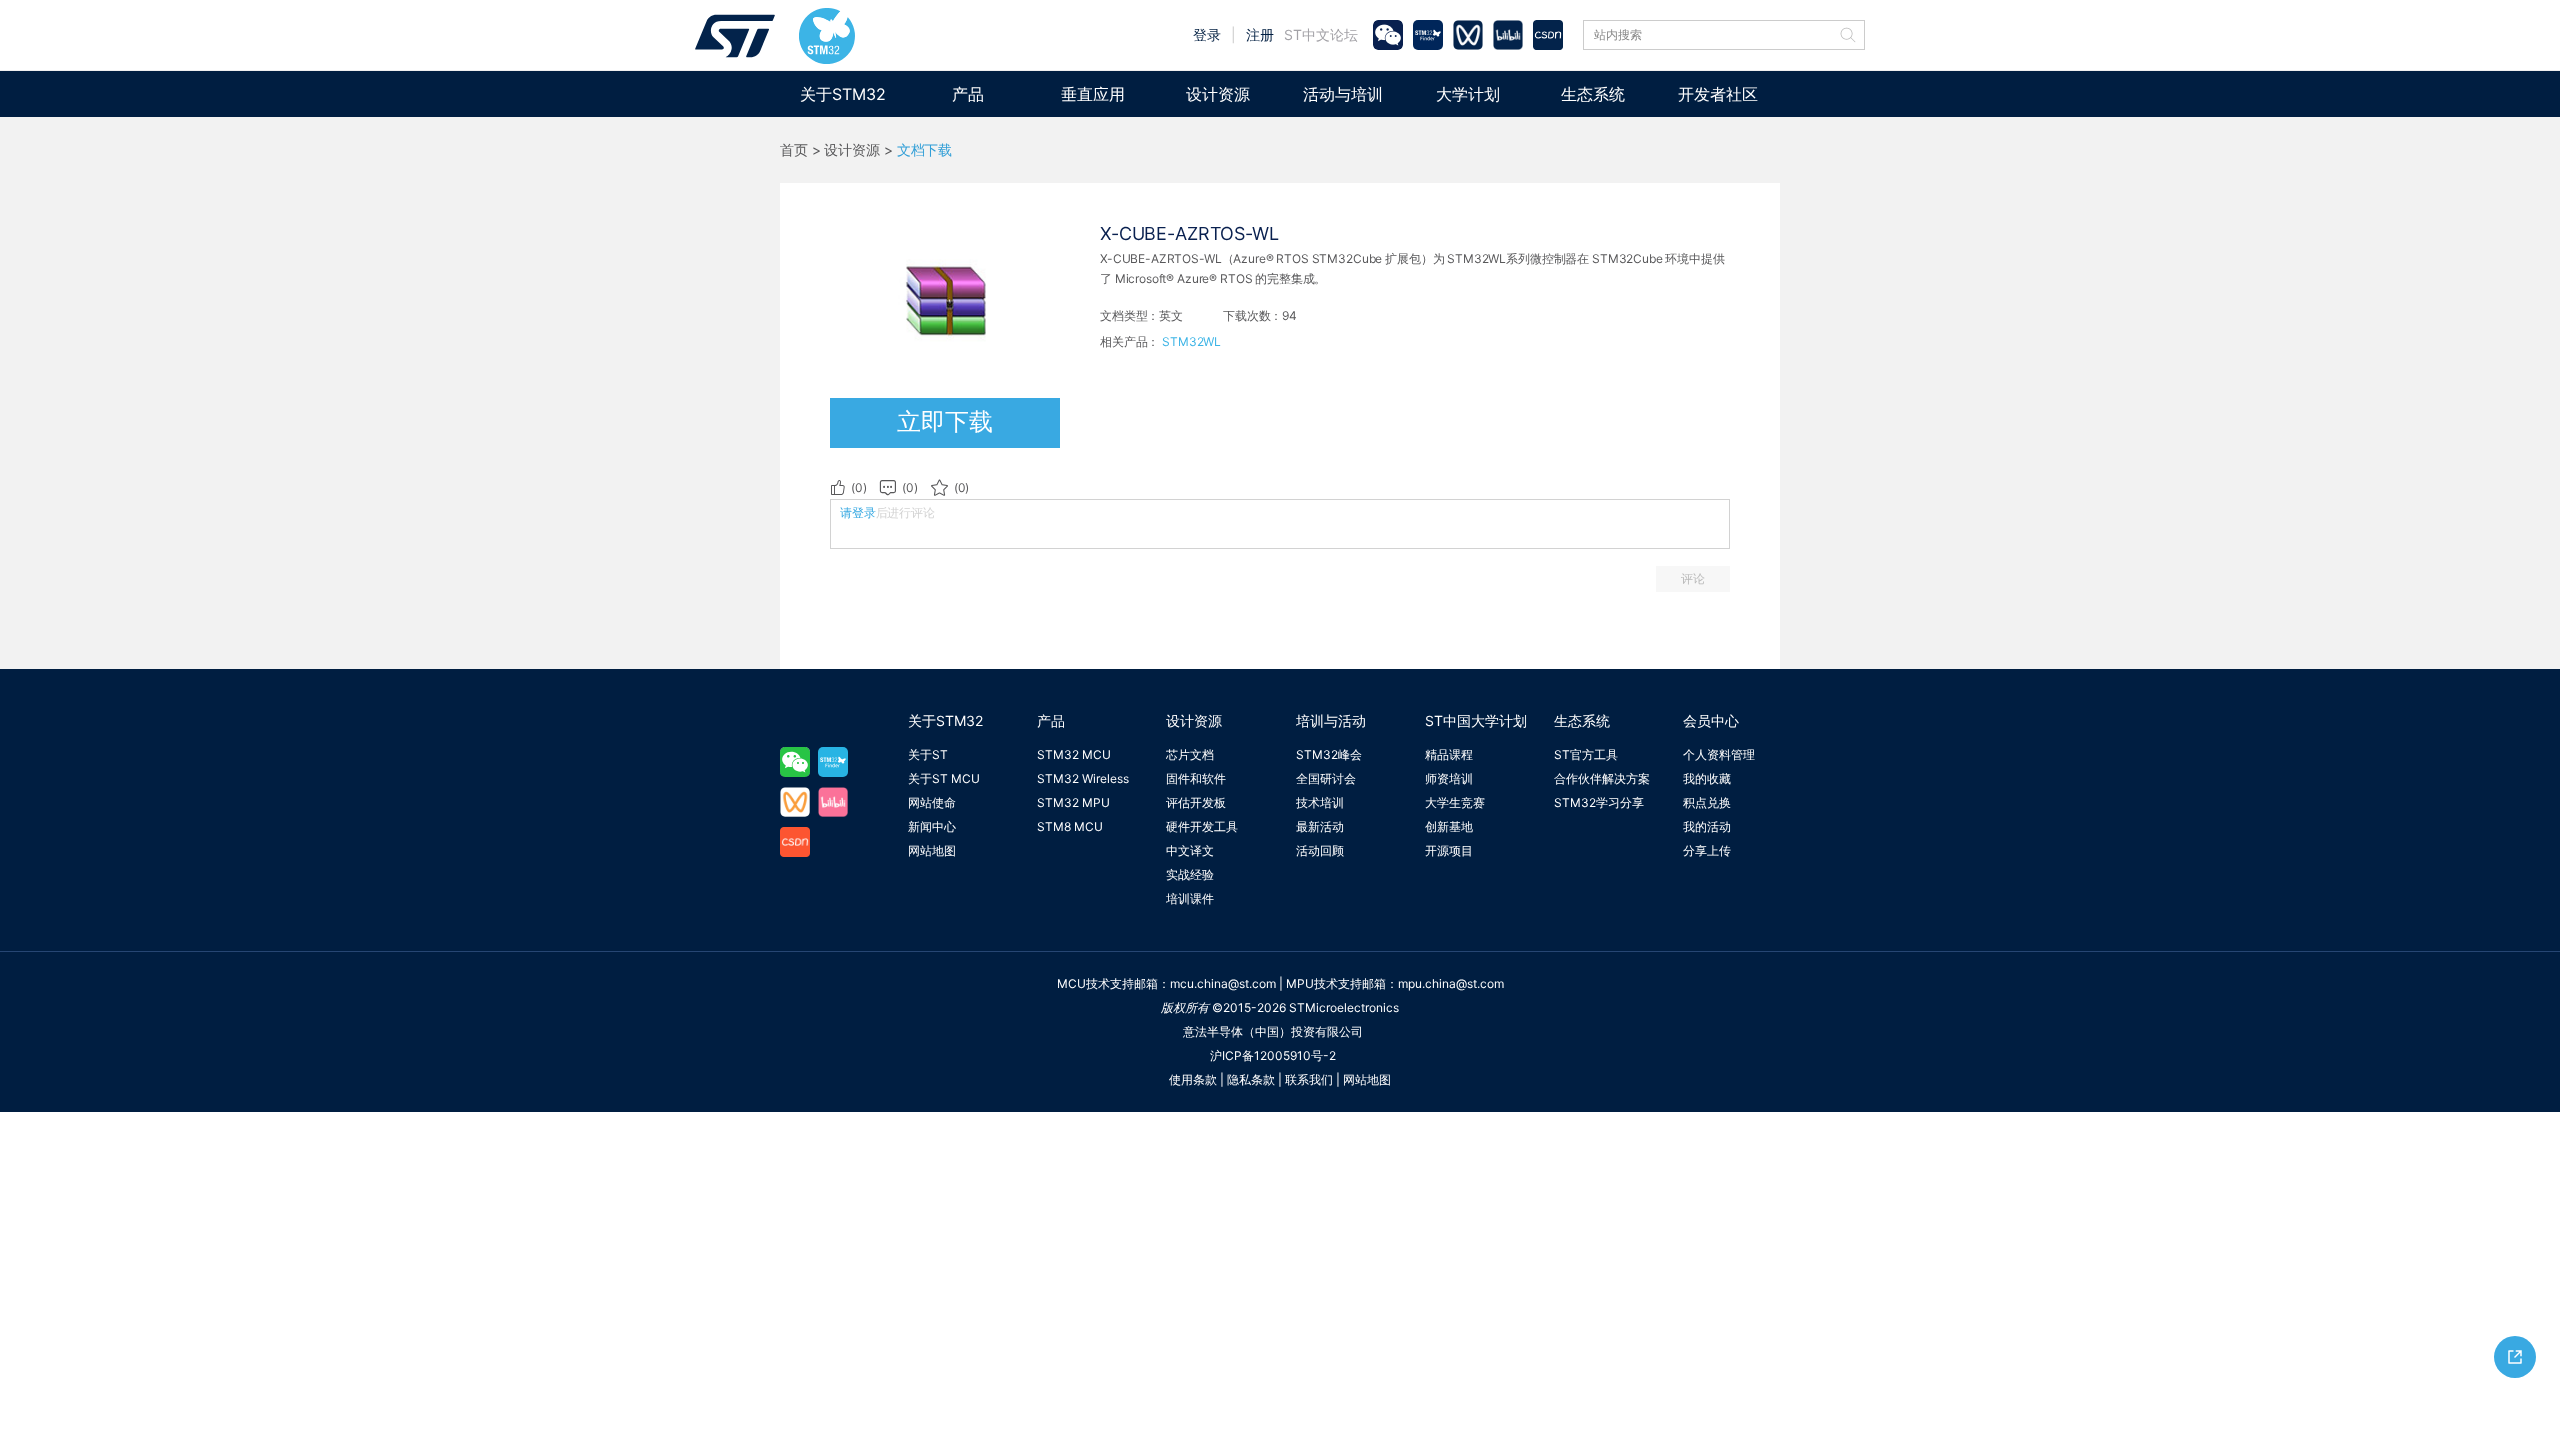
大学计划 (1468, 94)
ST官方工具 (1586, 754)
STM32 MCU (1074, 754)
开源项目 (1449, 850)
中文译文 (1190, 850)
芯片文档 (1190, 754)
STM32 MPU (1073, 802)
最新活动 (1320, 826)
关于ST (928, 754)
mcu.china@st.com (1223, 983)
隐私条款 (1251, 1079)
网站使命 (932, 802)
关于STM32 (843, 94)
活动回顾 (1320, 850)
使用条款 (1193, 1079)
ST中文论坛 (1321, 34)
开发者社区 (1718, 94)
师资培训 (1449, 778)
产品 (968, 94)
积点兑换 (1707, 802)
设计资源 (1218, 94)
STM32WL (1191, 341)
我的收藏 (1707, 778)
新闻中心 (932, 826)
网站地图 (932, 850)
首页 (794, 150)
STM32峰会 (1329, 754)
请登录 (858, 512)
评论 (1693, 578)
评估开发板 (1196, 802)
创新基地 (1449, 826)
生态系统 (1593, 94)
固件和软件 (1196, 778)
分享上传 (1707, 850)
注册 (1260, 34)
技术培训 (1320, 802)
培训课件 (1190, 898)
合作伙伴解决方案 (1602, 778)
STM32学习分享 (1599, 802)
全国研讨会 (1326, 778)
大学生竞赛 (1455, 802)
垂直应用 (1093, 94)
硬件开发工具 (1202, 826)
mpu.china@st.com (1451, 983)
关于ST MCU (944, 778)
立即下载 (945, 421)
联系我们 (1309, 1079)
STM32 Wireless (1083, 778)
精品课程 (1449, 754)
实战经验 (1190, 874)
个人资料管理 (1719, 754)
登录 (1207, 34)
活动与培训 (1343, 94)
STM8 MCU (1070, 826)
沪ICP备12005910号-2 (1273, 1055)
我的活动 (1707, 826)
